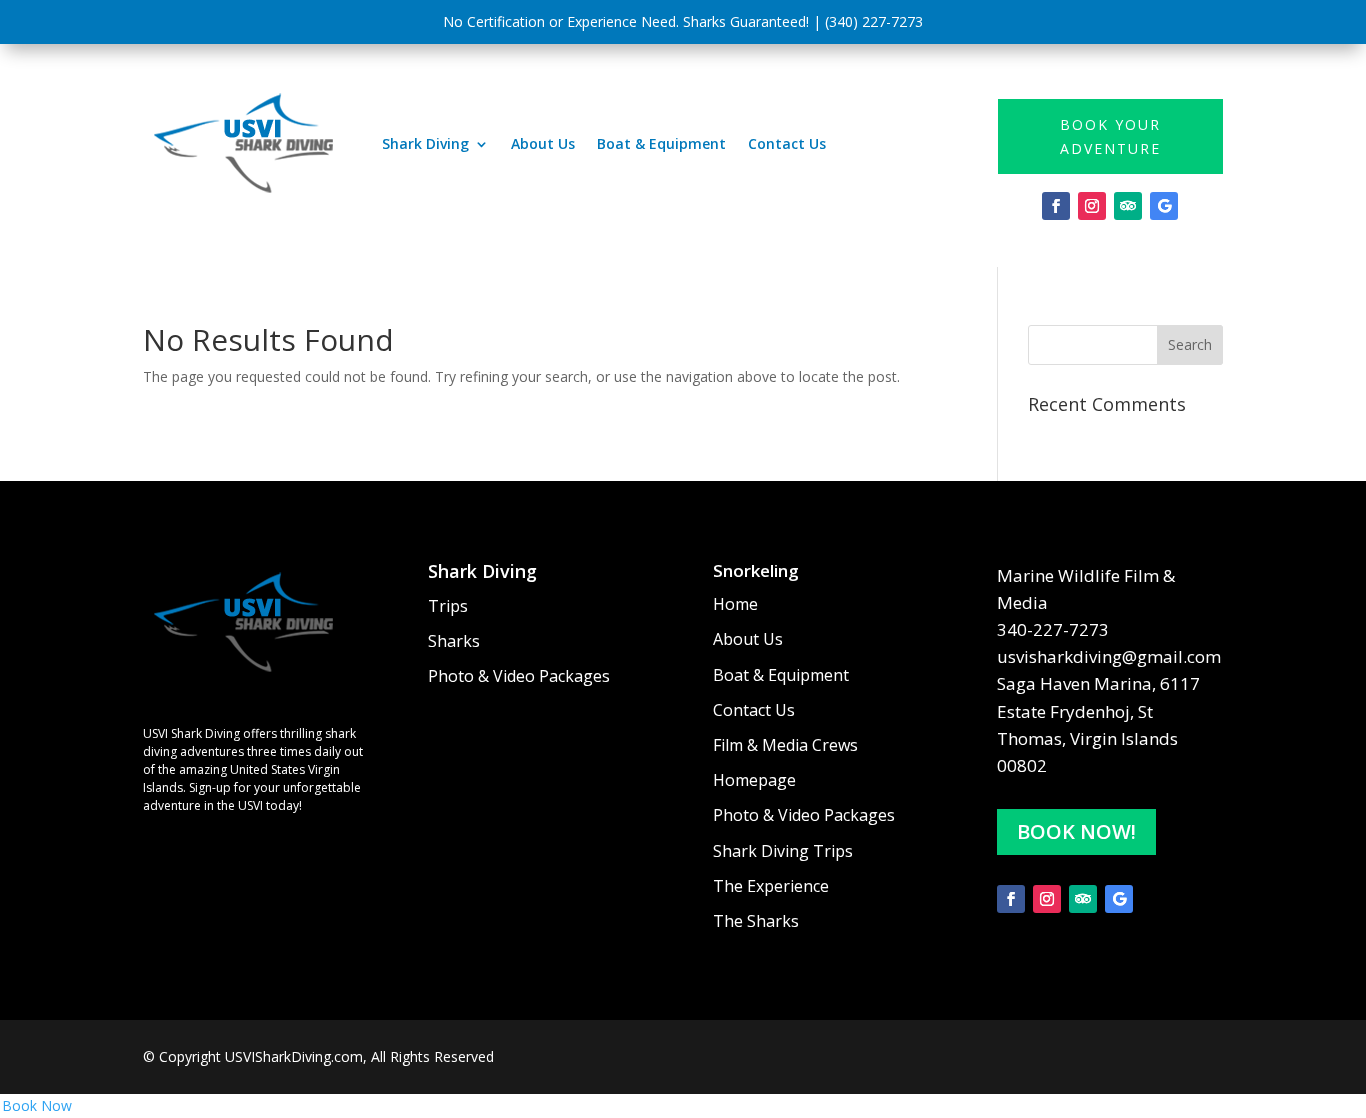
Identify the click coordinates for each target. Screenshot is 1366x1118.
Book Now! (1076, 831)
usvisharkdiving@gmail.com (1109, 656)
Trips (448, 607)
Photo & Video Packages (519, 677)
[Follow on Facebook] (1056, 206)
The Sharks (756, 922)
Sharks (454, 642)
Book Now (37, 1105)
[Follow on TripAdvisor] (1128, 206)
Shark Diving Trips (783, 852)
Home (735, 605)
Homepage (754, 781)
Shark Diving (425, 143)
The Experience (771, 887)
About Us (543, 143)
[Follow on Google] (1164, 206)
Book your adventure (1110, 136)
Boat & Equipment (661, 143)
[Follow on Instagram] (1092, 206)
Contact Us (787, 143)
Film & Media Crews (785, 746)
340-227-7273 (1053, 629)
